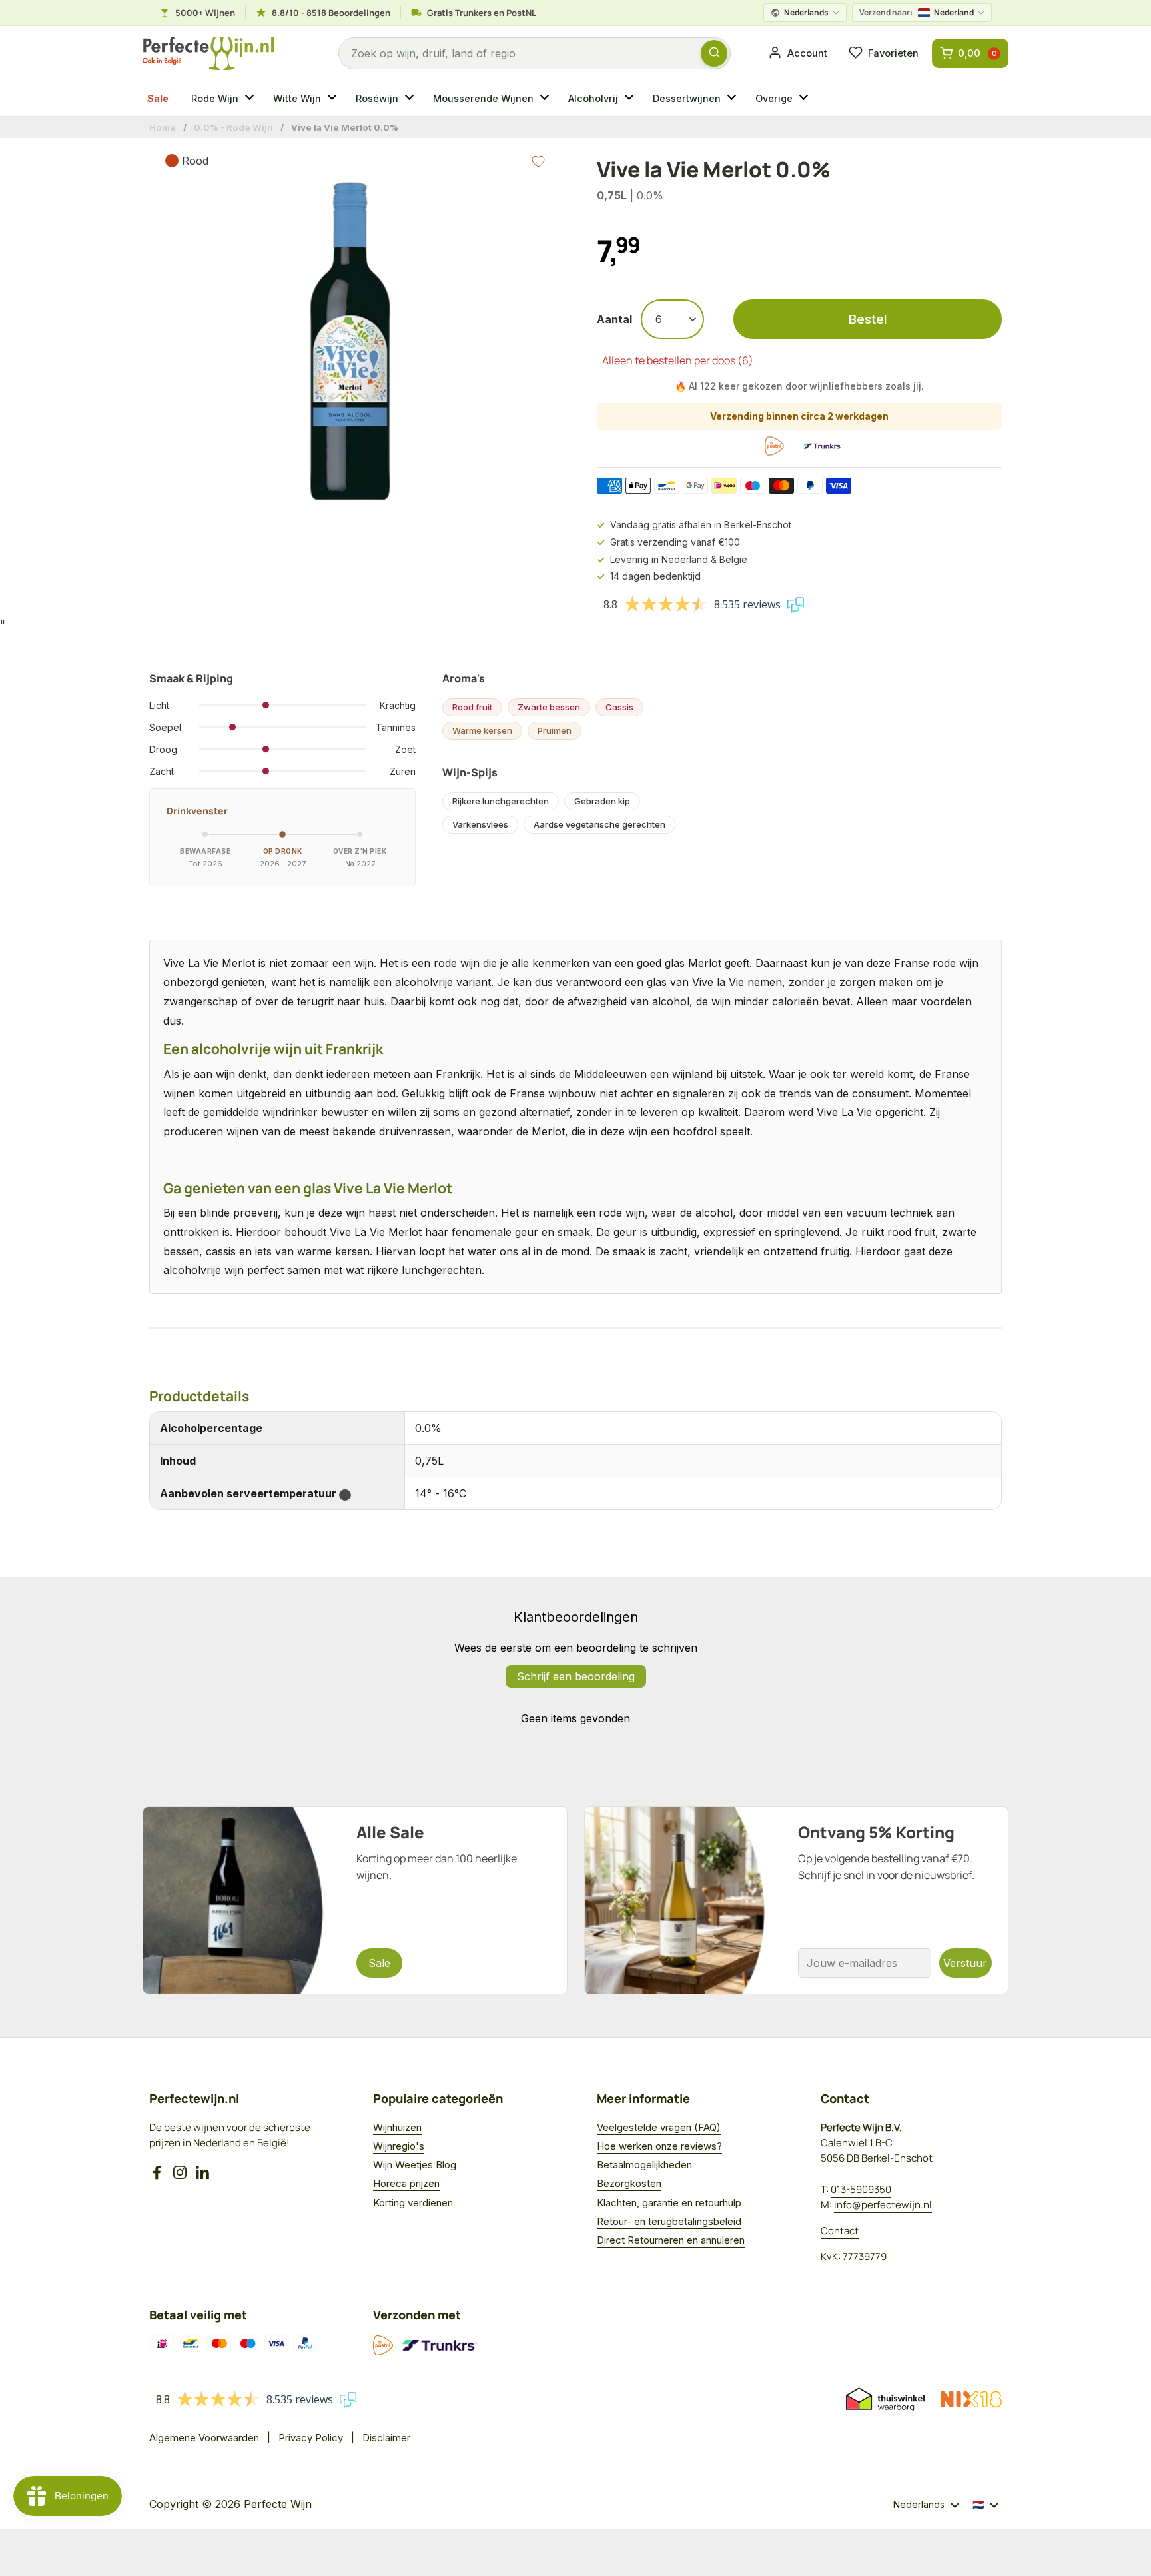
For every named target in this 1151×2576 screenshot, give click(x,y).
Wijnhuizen (397, 2127)
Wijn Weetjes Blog (415, 2165)
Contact (840, 2231)
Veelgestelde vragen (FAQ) (659, 2127)
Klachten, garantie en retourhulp (669, 2203)
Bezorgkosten (629, 2183)
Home (163, 127)
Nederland (917, 12)
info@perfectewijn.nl (883, 2205)
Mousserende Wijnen (483, 98)
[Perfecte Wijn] (208, 54)
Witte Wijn (297, 98)
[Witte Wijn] (334, 99)
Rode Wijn (215, 98)
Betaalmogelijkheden (644, 2165)
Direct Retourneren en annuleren (671, 2240)
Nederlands (806, 12)
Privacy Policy (311, 2438)
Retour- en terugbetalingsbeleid (669, 2221)
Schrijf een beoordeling (576, 1676)
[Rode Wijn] (251, 99)
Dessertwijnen (687, 98)
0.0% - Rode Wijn (233, 127)
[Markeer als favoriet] (538, 161)
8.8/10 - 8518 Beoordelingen (331, 13)
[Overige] (805, 99)
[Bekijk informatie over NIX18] (971, 2399)
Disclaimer (386, 2438)
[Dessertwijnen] (733, 99)
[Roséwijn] (411, 99)
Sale (158, 98)
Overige (774, 98)
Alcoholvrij (593, 98)
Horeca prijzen (406, 2183)
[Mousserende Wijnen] (546, 99)
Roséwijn (377, 98)
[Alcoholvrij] (631, 99)
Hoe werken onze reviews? (659, 2146)
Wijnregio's (399, 2146)
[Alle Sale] (355, 1900)
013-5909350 (861, 2189)
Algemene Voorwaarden (204, 2438)
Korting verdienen (413, 2203)
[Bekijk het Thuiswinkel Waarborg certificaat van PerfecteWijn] (885, 2399)
